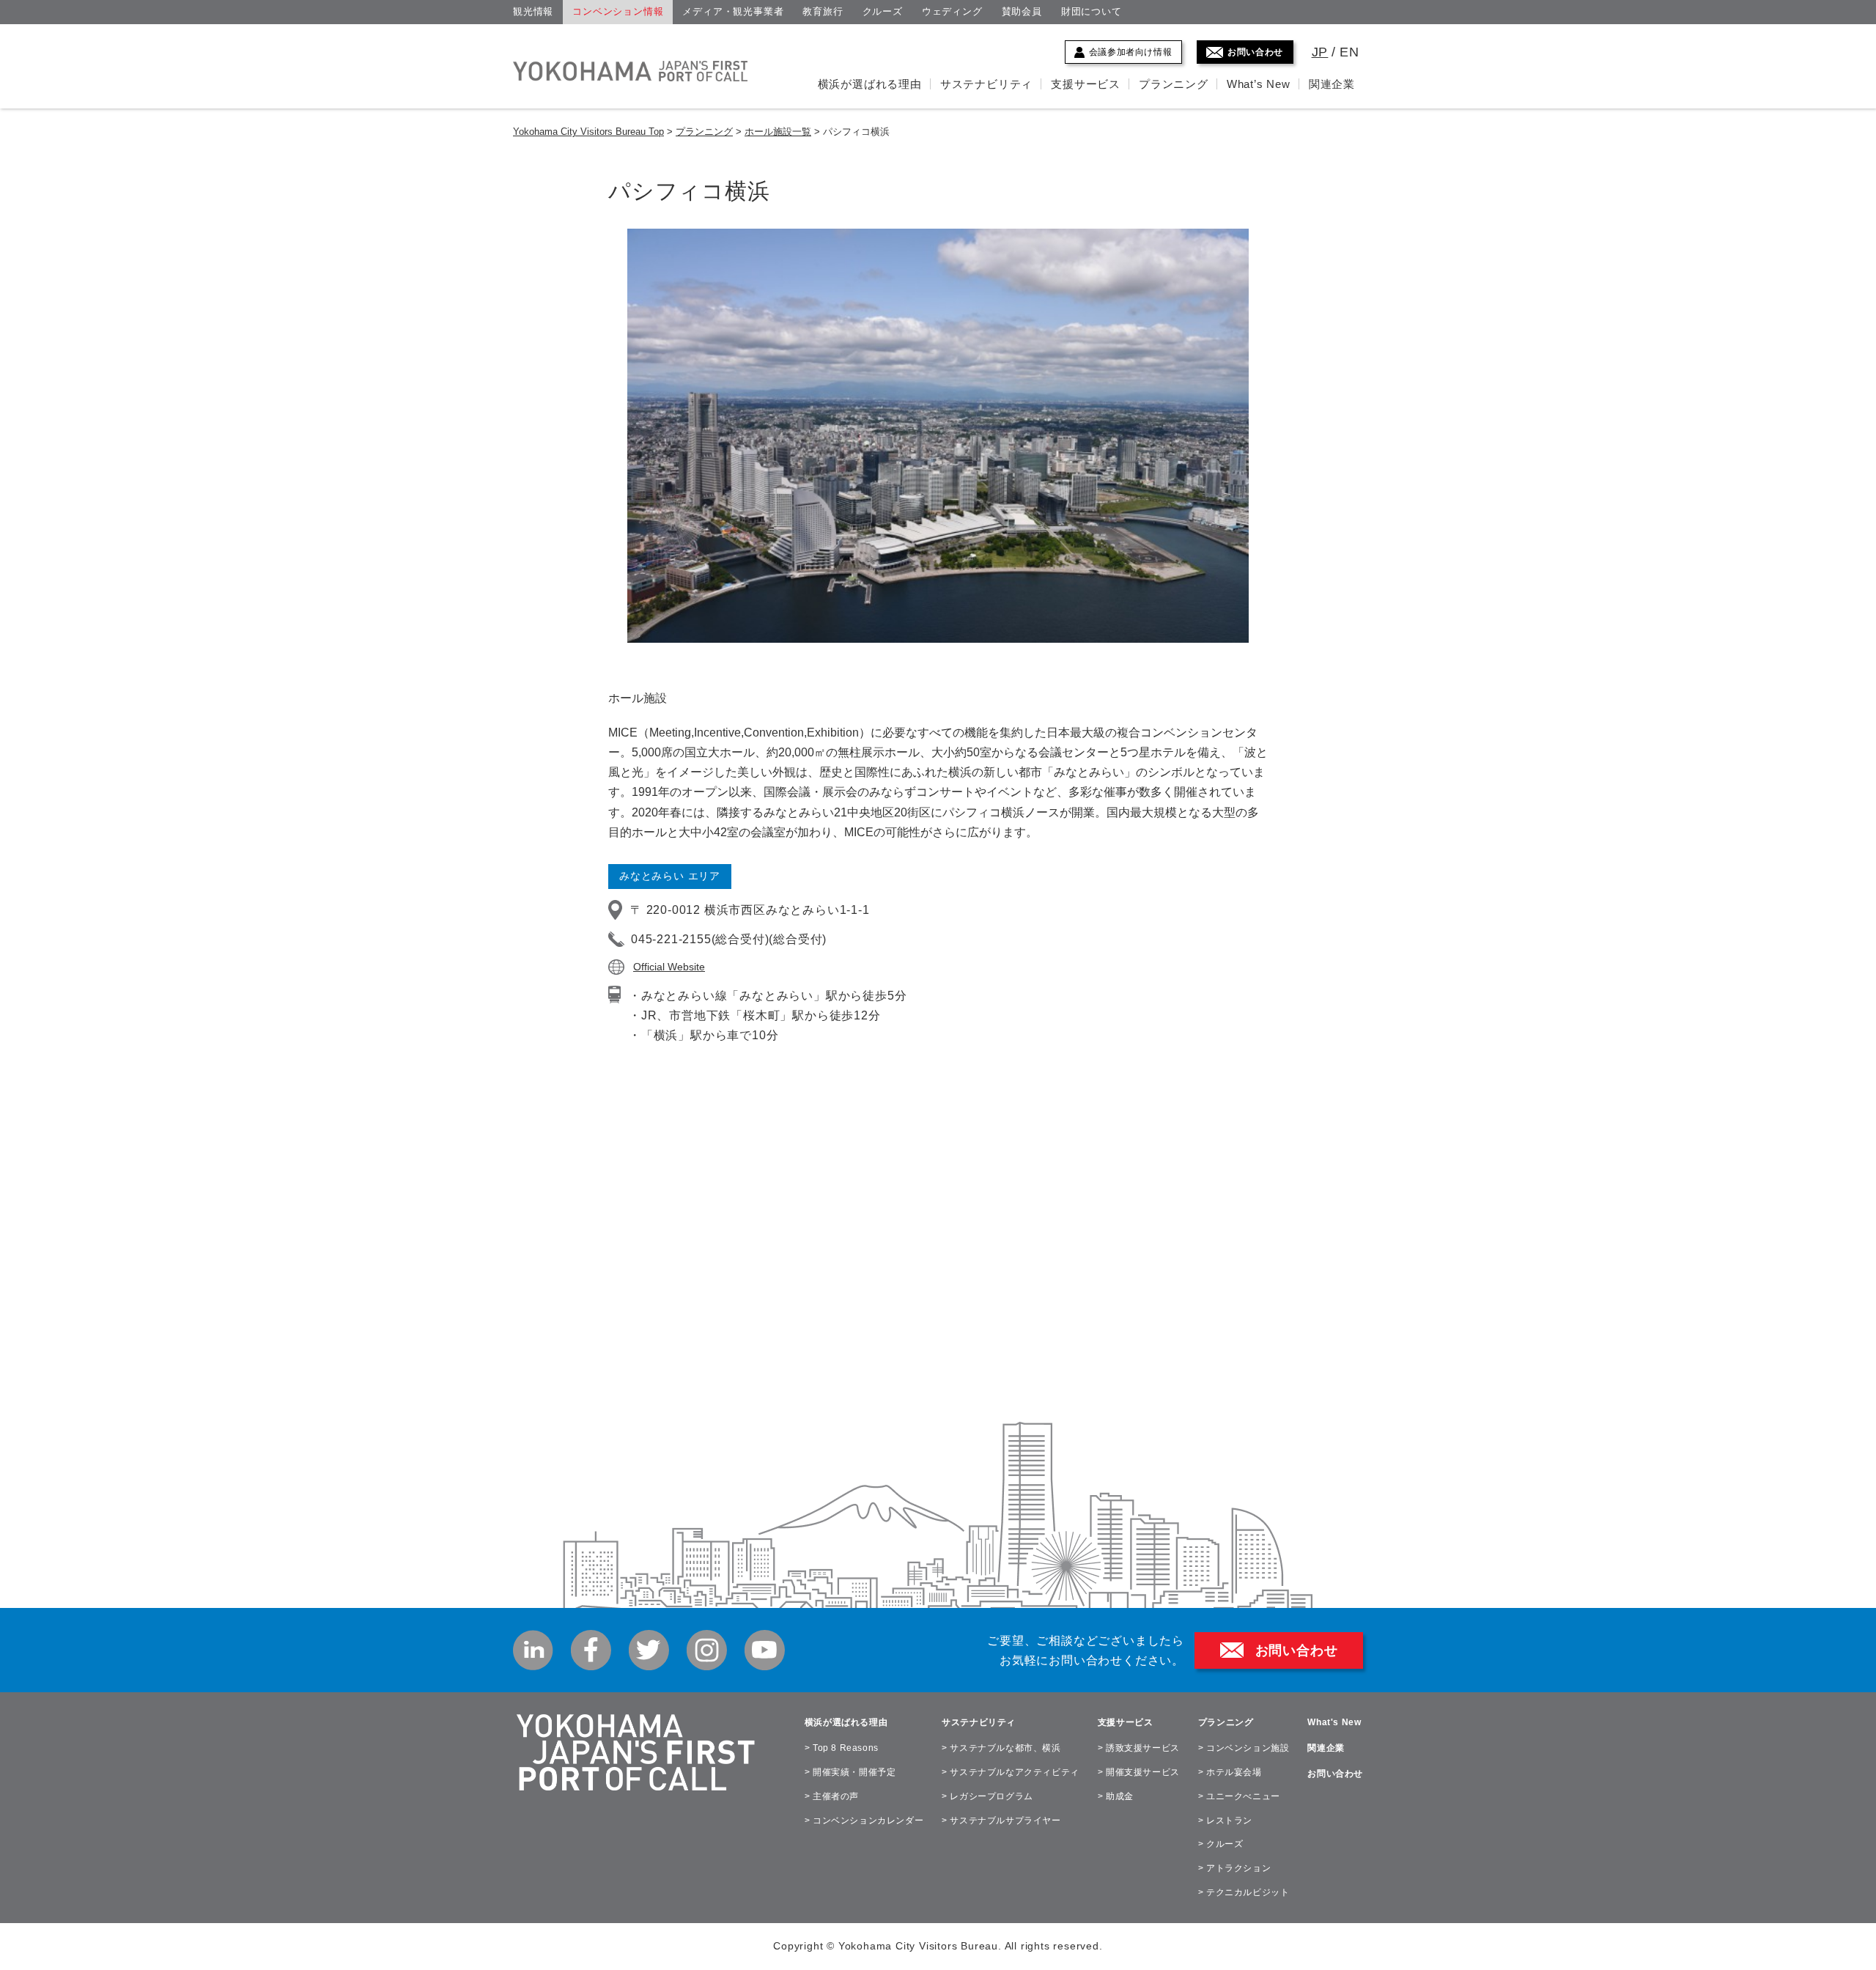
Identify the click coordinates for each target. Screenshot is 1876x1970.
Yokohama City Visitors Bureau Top (588, 132)
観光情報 (533, 11)
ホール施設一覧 (778, 132)
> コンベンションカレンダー (864, 1820)
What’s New (1259, 84)
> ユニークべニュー (1239, 1796)
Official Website (669, 967)
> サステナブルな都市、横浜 (1001, 1748)
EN (1349, 52)
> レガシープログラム (987, 1796)
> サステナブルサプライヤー (1001, 1820)
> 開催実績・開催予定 (850, 1772)
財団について (1092, 11)
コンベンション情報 (618, 11)
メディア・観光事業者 (733, 11)
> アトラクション (1234, 1868)
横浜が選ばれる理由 (870, 84)
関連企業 (1332, 84)
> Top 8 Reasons (842, 1748)
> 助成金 (1116, 1796)
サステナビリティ (986, 84)
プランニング (1174, 84)
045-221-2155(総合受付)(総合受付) (729, 939)
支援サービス (1086, 84)
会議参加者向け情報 (1130, 52)
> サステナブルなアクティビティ (1011, 1772)
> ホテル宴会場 (1230, 1772)
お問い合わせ (1255, 52)
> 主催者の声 (832, 1796)
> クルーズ (1221, 1844)
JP (1320, 52)
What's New (1334, 1722)
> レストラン (1225, 1820)
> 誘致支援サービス (1139, 1748)
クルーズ (883, 11)
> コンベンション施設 (1244, 1748)
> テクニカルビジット (1244, 1892)
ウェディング (952, 11)
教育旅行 (823, 11)
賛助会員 (1022, 11)
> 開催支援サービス (1139, 1772)
